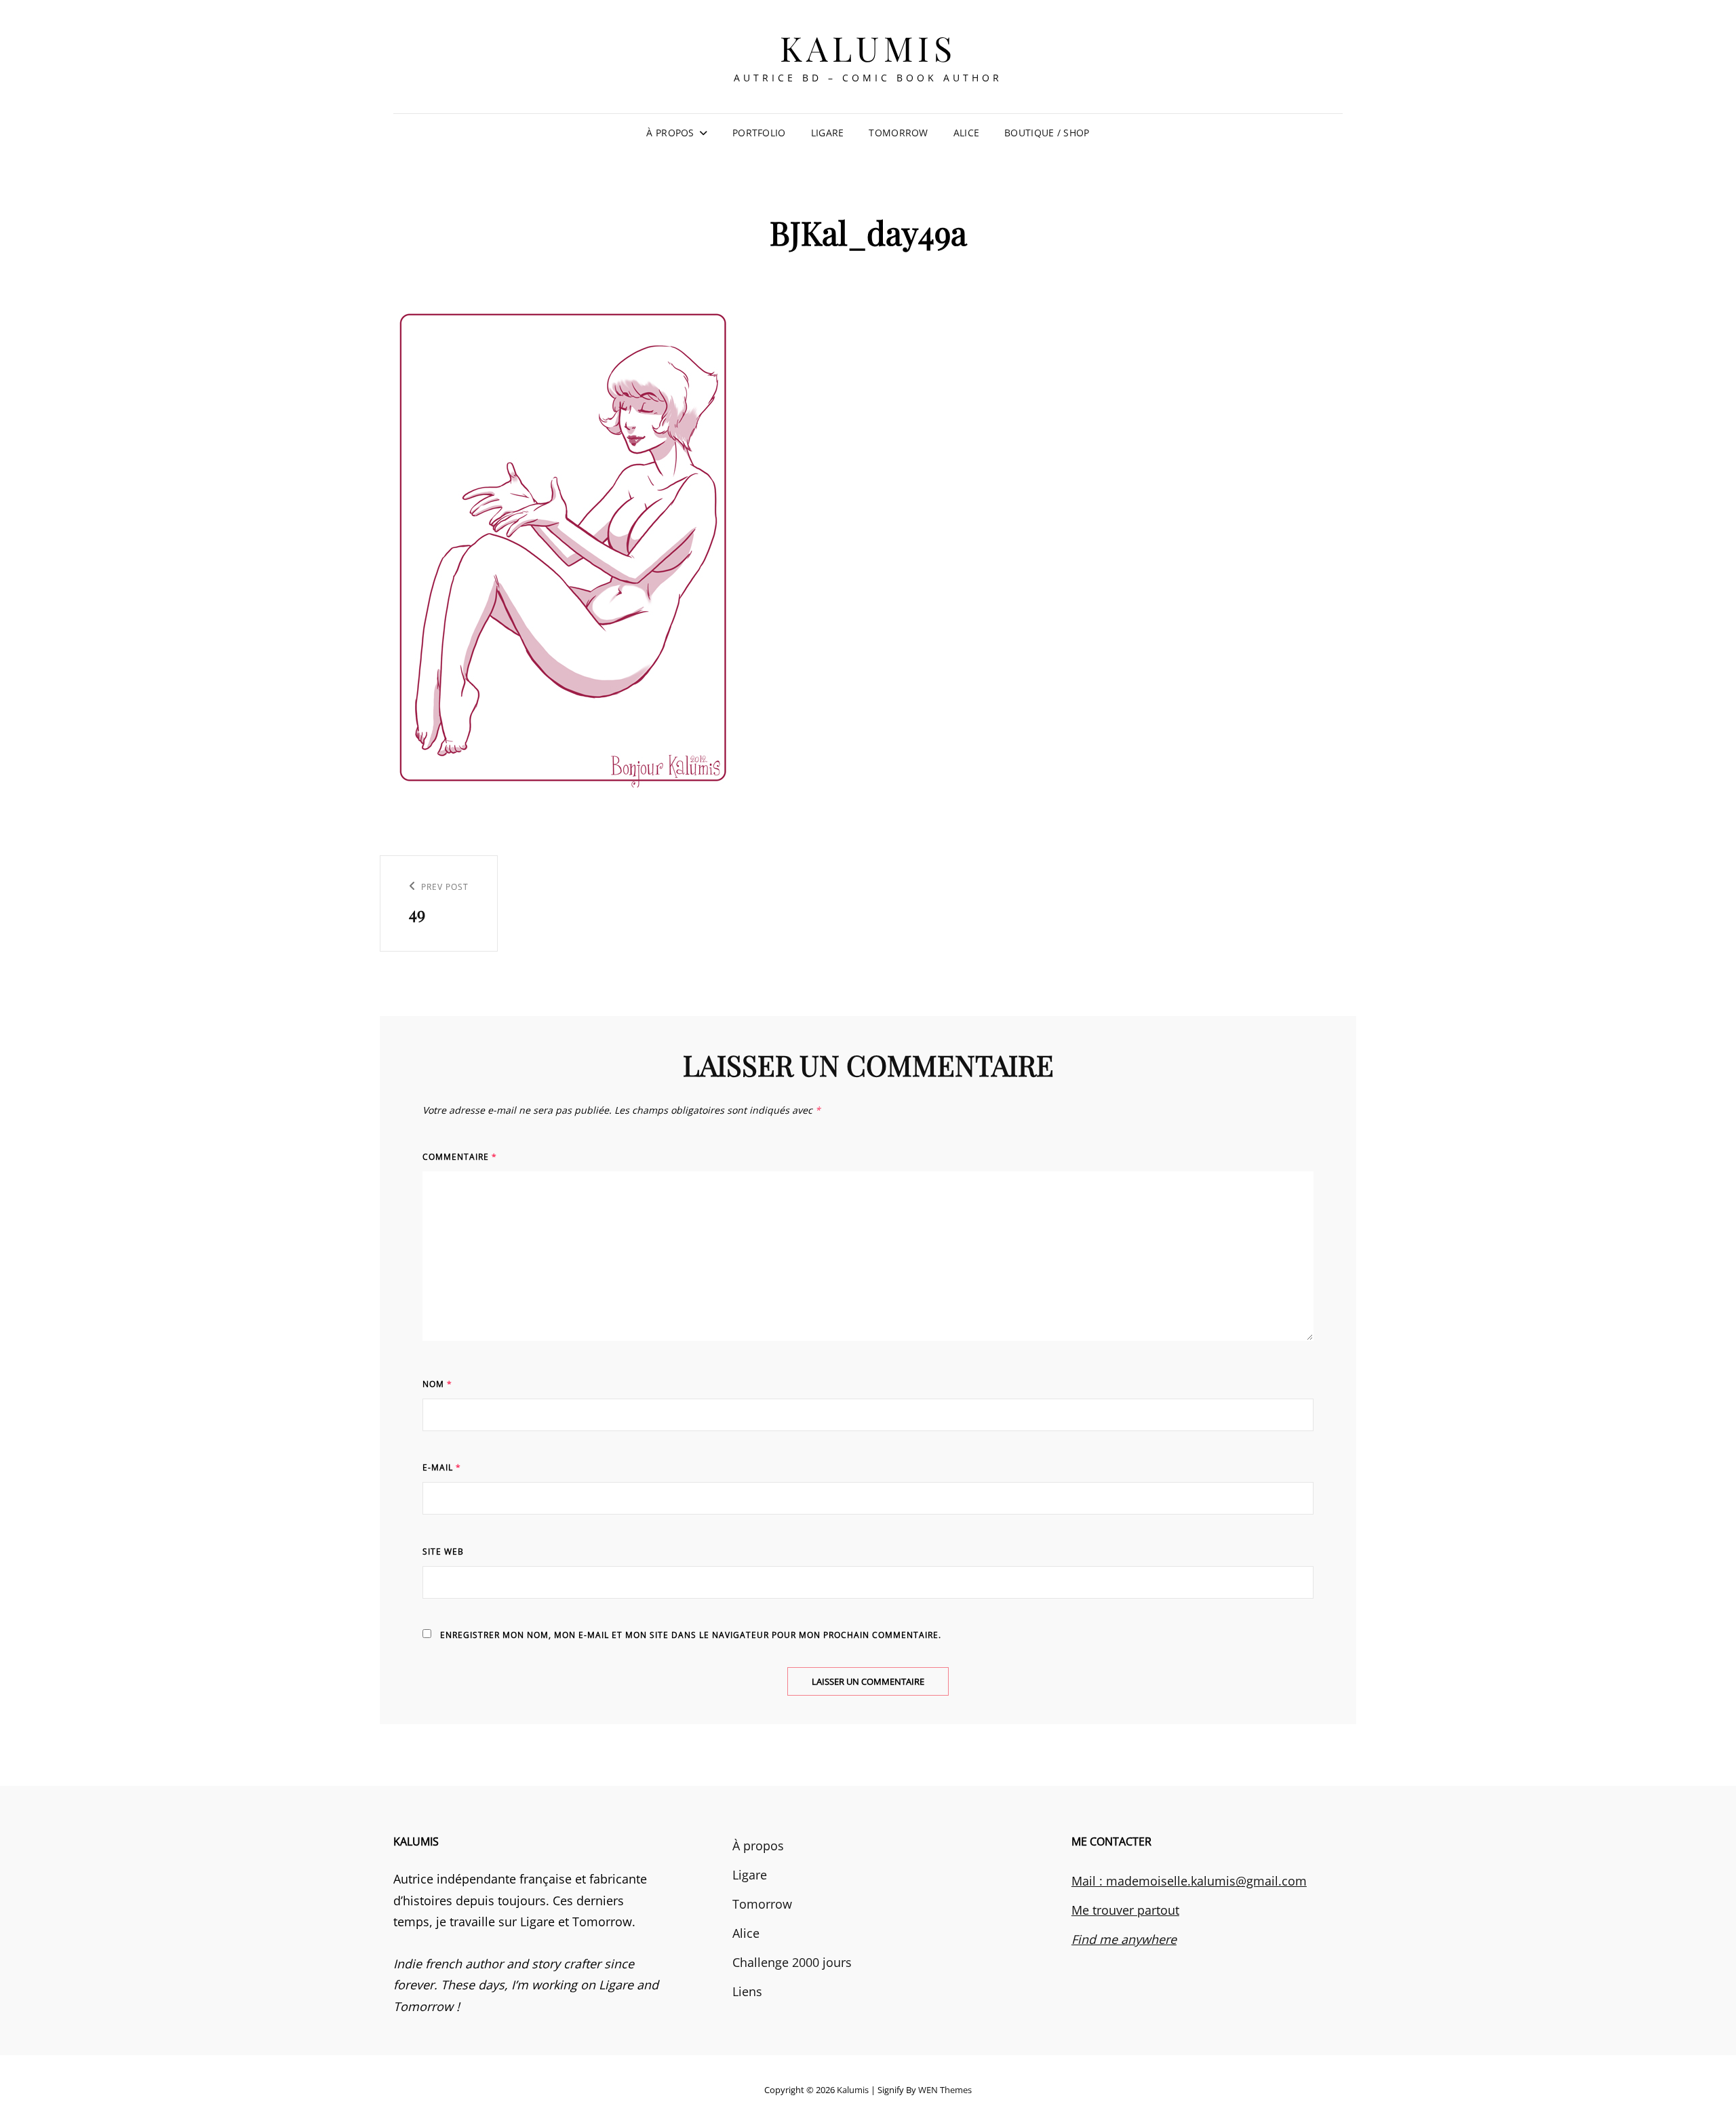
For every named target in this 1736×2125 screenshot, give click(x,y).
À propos (670, 133)
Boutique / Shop (1047, 133)
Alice (966, 133)
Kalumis (868, 48)
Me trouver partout (1125, 1910)
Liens (747, 1991)
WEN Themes (945, 2090)
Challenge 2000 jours (792, 1962)
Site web (443, 1552)
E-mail (442, 1467)
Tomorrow (898, 133)
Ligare (828, 133)
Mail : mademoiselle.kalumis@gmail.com (1189, 1881)
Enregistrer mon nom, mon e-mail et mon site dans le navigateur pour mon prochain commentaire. (691, 1635)
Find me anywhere (1124, 1939)
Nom (437, 1384)
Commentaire (460, 1157)
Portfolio (759, 133)
